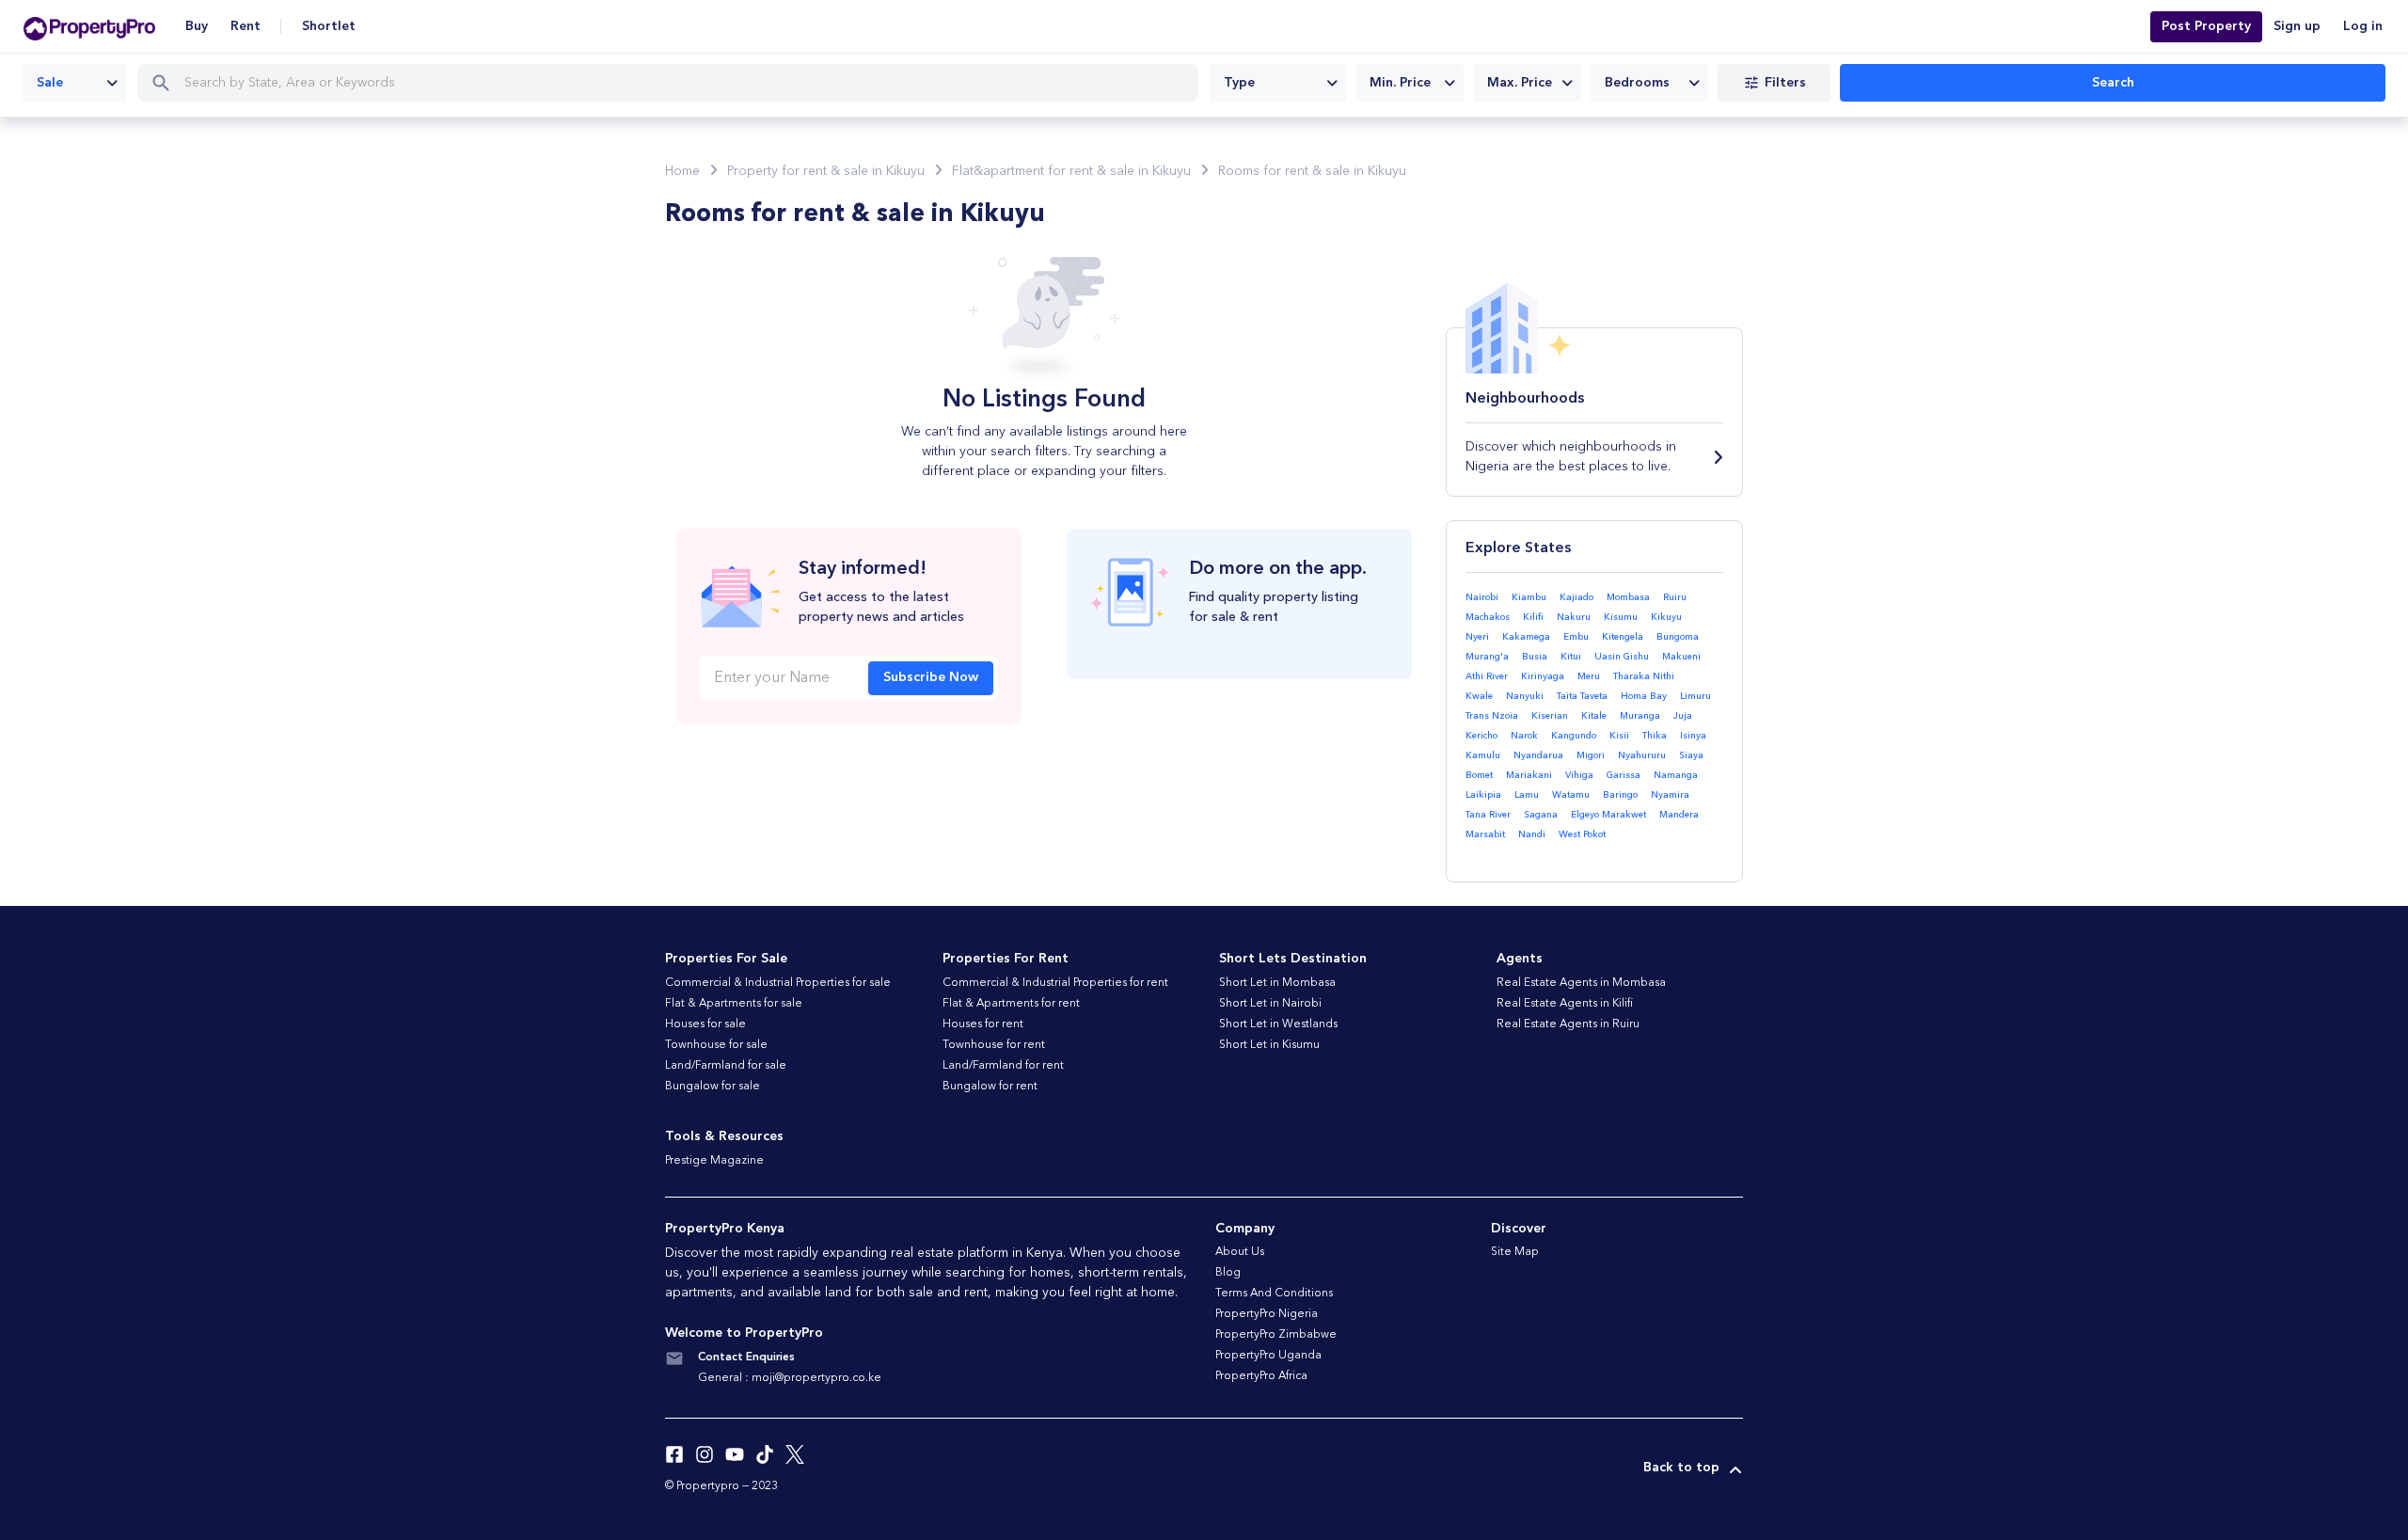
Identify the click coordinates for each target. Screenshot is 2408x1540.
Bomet (1479, 775)
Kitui (1571, 657)
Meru (1589, 676)
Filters (1785, 83)
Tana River (1488, 815)
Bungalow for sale (713, 1087)
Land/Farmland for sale (726, 1066)
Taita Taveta (1582, 696)
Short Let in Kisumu (1269, 1045)
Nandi (1532, 834)
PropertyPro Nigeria (1267, 1314)
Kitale (1594, 716)
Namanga (1676, 775)
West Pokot (1582, 834)
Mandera (1679, 815)
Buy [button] (197, 26)
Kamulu (1483, 755)
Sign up (2297, 26)
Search (2113, 83)
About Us (1240, 1252)
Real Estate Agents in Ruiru (1568, 1024)
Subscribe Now (931, 677)
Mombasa (1628, 597)
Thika (1655, 736)
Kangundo (1574, 736)
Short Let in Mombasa (1277, 983)
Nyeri (1477, 637)
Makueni (1681, 657)
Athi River (1487, 676)
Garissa (1624, 775)
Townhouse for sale (716, 1045)
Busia (1535, 657)
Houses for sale (705, 1024)
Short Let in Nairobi (1270, 1004)
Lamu (1527, 795)
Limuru (1695, 696)
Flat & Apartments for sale (734, 1004)
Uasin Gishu (1622, 657)
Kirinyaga (1543, 676)
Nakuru (1574, 617)
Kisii (1619, 736)
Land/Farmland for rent (1003, 1066)
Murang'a (1487, 657)
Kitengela (1623, 637)
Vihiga (1579, 775)
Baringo (1620, 795)
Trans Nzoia (1492, 716)
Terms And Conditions (1274, 1294)
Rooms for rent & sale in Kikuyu (1312, 171)
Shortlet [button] (329, 26)
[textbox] (1278, 83)
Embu (1576, 637)
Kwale (1479, 696)
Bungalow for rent (990, 1087)
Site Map (1515, 1252)
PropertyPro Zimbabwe (1276, 1335)
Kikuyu (1666, 617)
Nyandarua (1538, 755)
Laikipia (1483, 795)
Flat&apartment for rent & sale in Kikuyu (1071, 171)
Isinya (1693, 736)
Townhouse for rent (994, 1045)
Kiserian (1550, 716)
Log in (2363, 26)
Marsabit (1485, 834)
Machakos (1488, 617)
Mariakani (1529, 775)
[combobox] (74, 83)
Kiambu (1529, 597)
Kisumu (1621, 617)
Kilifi (1533, 617)
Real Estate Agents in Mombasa (1581, 983)
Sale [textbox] (50, 83)
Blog (1228, 1273)
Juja (1683, 716)
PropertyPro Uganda (1268, 1356)
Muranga (1640, 716)
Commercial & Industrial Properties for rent (1055, 983)
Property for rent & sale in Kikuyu (826, 171)
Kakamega (1526, 637)
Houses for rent (983, 1024)
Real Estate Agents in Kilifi (1565, 1004)
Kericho (1481, 736)
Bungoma (1678, 637)
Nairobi (1482, 597)
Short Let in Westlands (1278, 1024)
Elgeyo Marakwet (1608, 815)
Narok (1524, 736)
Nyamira (1670, 795)
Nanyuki (1525, 696)
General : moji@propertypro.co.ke (790, 1378)
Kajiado (1576, 597)
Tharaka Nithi (1644, 676)
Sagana (1541, 815)
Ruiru (1675, 597)
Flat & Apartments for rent (1011, 1004)
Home (682, 171)
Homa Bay (1644, 696)
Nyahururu (1642, 755)
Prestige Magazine (714, 1161)
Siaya (1691, 755)
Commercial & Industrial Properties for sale (778, 983)
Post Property (2206, 26)
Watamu (1571, 795)
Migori (1591, 755)
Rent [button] (246, 26)
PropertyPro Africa (1261, 1376)
